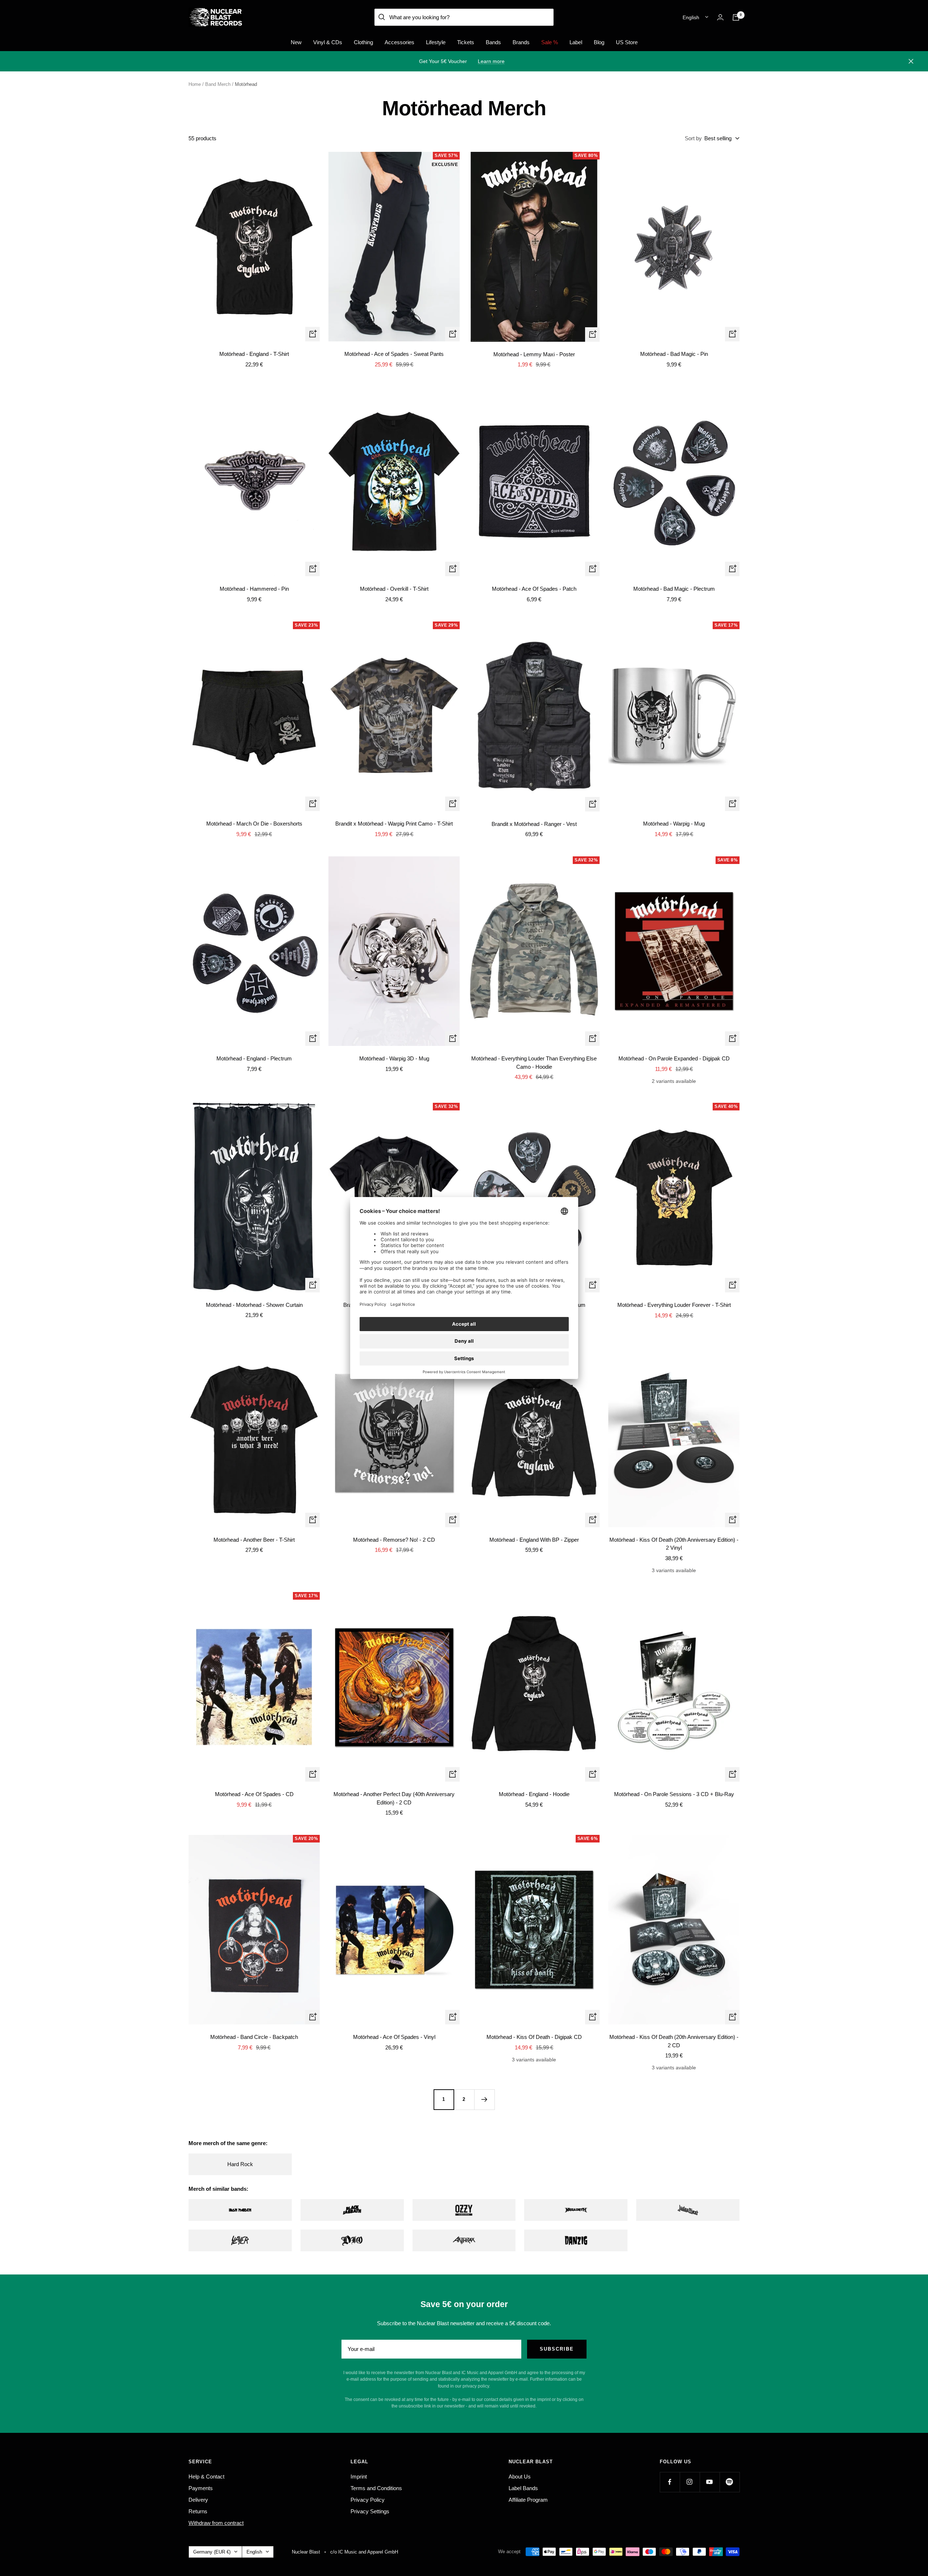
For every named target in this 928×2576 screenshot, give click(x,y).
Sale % (550, 42)
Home (195, 84)
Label (576, 42)
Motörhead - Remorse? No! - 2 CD (394, 1540)
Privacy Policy (368, 2500)
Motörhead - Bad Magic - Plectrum (674, 589)
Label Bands (523, 2488)
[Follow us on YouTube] (710, 2482)
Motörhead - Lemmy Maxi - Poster (534, 354)
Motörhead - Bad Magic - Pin (674, 354)
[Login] (720, 17)
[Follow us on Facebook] (670, 2482)
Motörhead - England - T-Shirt (254, 354)
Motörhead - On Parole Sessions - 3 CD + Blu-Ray (674, 1794)
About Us (520, 2477)
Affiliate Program (528, 2500)
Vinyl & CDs (328, 42)
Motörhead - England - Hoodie (534, 1794)
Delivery (198, 2500)
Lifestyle (436, 42)
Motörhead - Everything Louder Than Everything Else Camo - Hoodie (534, 1063)
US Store (627, 42)
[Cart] (736, 17)
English (691, 17)
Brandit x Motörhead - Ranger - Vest (534, 824)
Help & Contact (206, 2477)
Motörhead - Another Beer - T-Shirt (254, 1540)
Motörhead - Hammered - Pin (254, 589)
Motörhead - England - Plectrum (254, 1058)
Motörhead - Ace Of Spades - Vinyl (394, 2037)
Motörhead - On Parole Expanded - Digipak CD (674, 1058)
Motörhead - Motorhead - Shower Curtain (254, 1305)
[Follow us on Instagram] (690, 2482)
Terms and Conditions (376, 2488)
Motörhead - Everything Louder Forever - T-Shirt (674, 1305)
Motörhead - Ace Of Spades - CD (254, 1794)
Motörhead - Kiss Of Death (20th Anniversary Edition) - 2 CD (674, 2041)
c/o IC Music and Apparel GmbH (364, 2552)
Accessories (399, 42)
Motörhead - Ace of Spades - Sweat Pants (394, 354)
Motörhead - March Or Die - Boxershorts (254, 824)
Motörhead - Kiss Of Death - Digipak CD (534, 2037)
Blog (599, 42)
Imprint (359, 2477)
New (296, 42)
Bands (493, 42)
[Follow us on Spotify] (730, 2482)
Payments (201, 2488)
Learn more (491, 61)
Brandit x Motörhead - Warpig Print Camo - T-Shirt (394, 824)
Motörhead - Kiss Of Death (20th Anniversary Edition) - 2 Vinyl (674, 1544)
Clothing (363, 42)
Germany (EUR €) (212, 2552)
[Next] (484, 2099)
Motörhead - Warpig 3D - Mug (394, 1058)
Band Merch (218, 84)
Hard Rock (240, 2164)
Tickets (466, 42)
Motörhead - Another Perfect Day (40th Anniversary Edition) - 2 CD (394, 1798)
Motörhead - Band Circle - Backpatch (254, 2037)
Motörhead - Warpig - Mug (674, 824)
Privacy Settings (370, 2511)
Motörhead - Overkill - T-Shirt (394, 589)
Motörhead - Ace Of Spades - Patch (534, 589)
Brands (521, 42)
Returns (198, 2511)
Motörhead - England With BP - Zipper (534, 1540)
